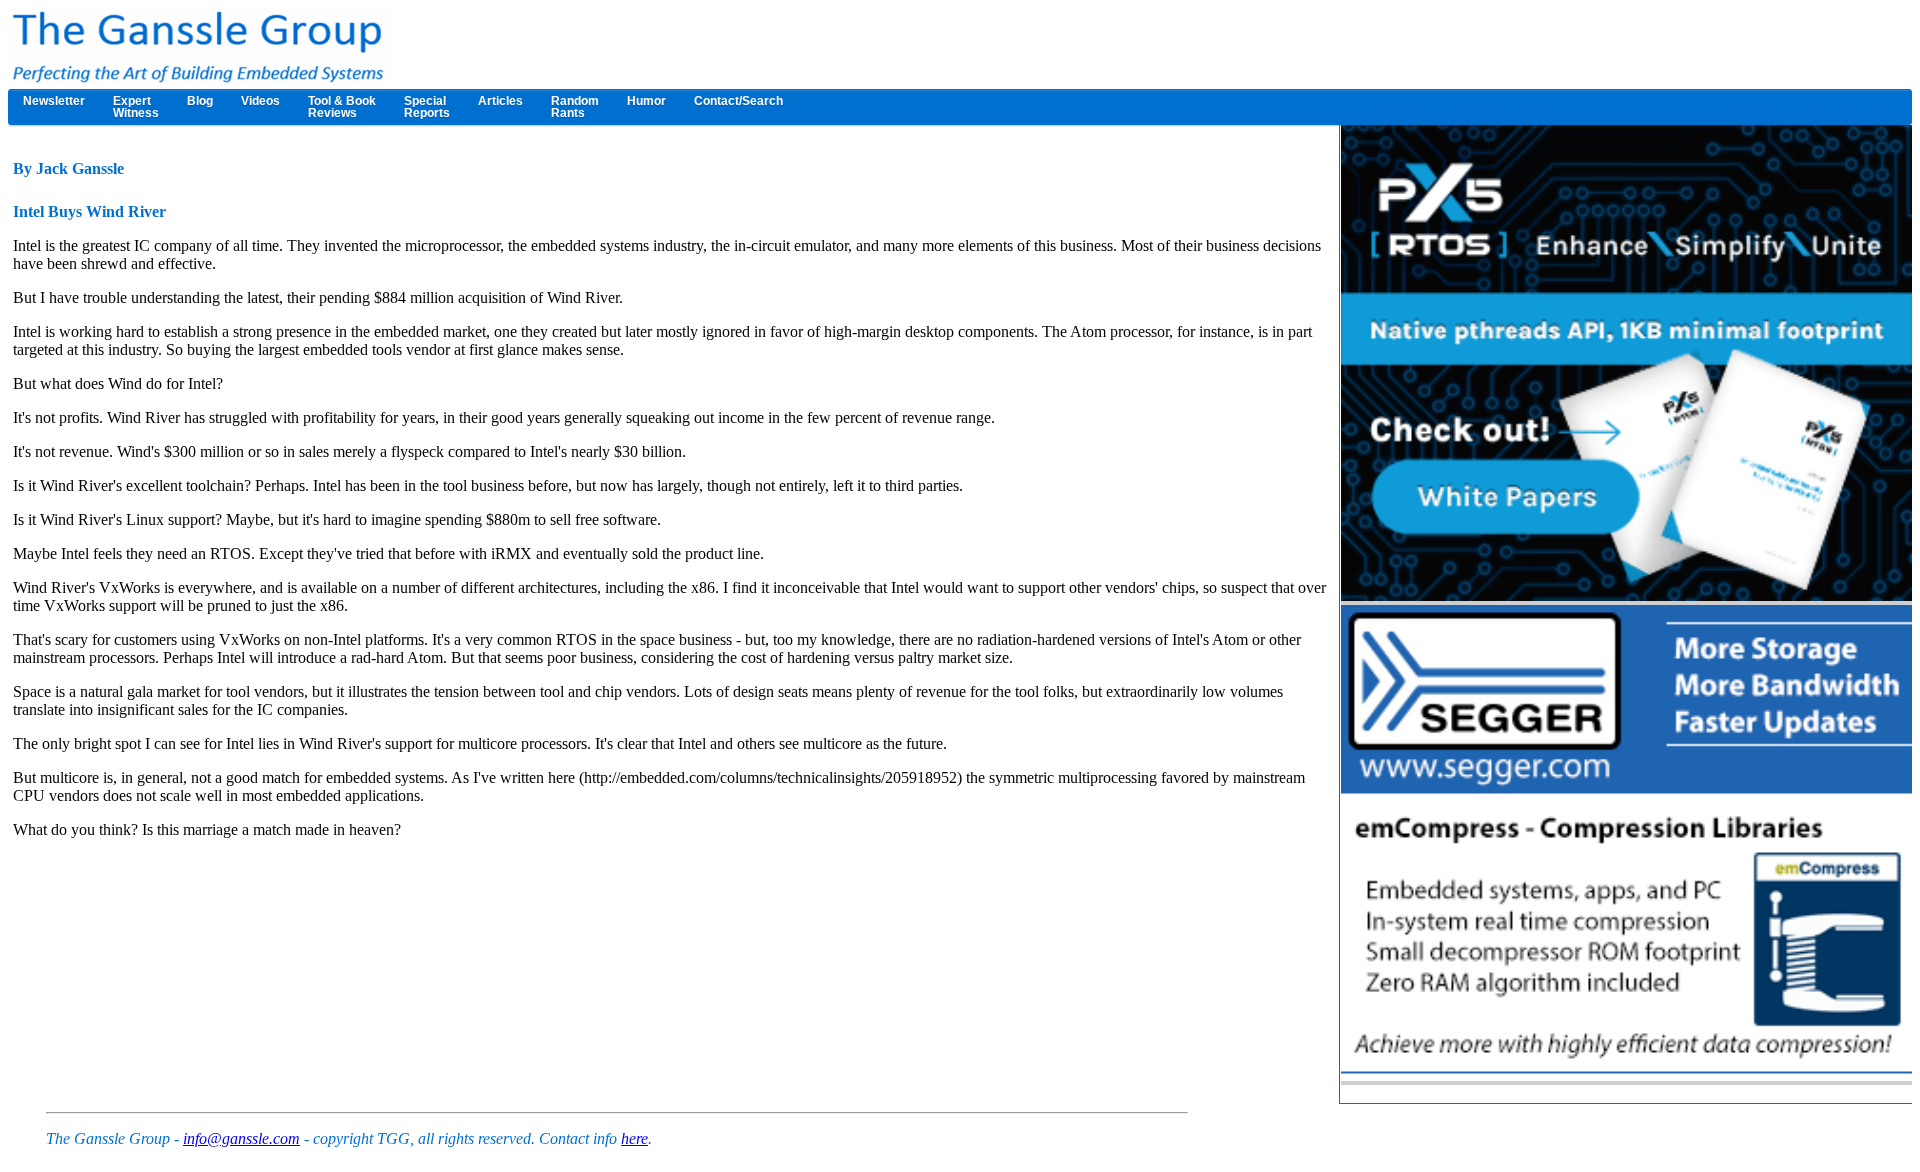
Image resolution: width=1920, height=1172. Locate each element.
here (634, 1138)
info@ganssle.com (241, 1138)
